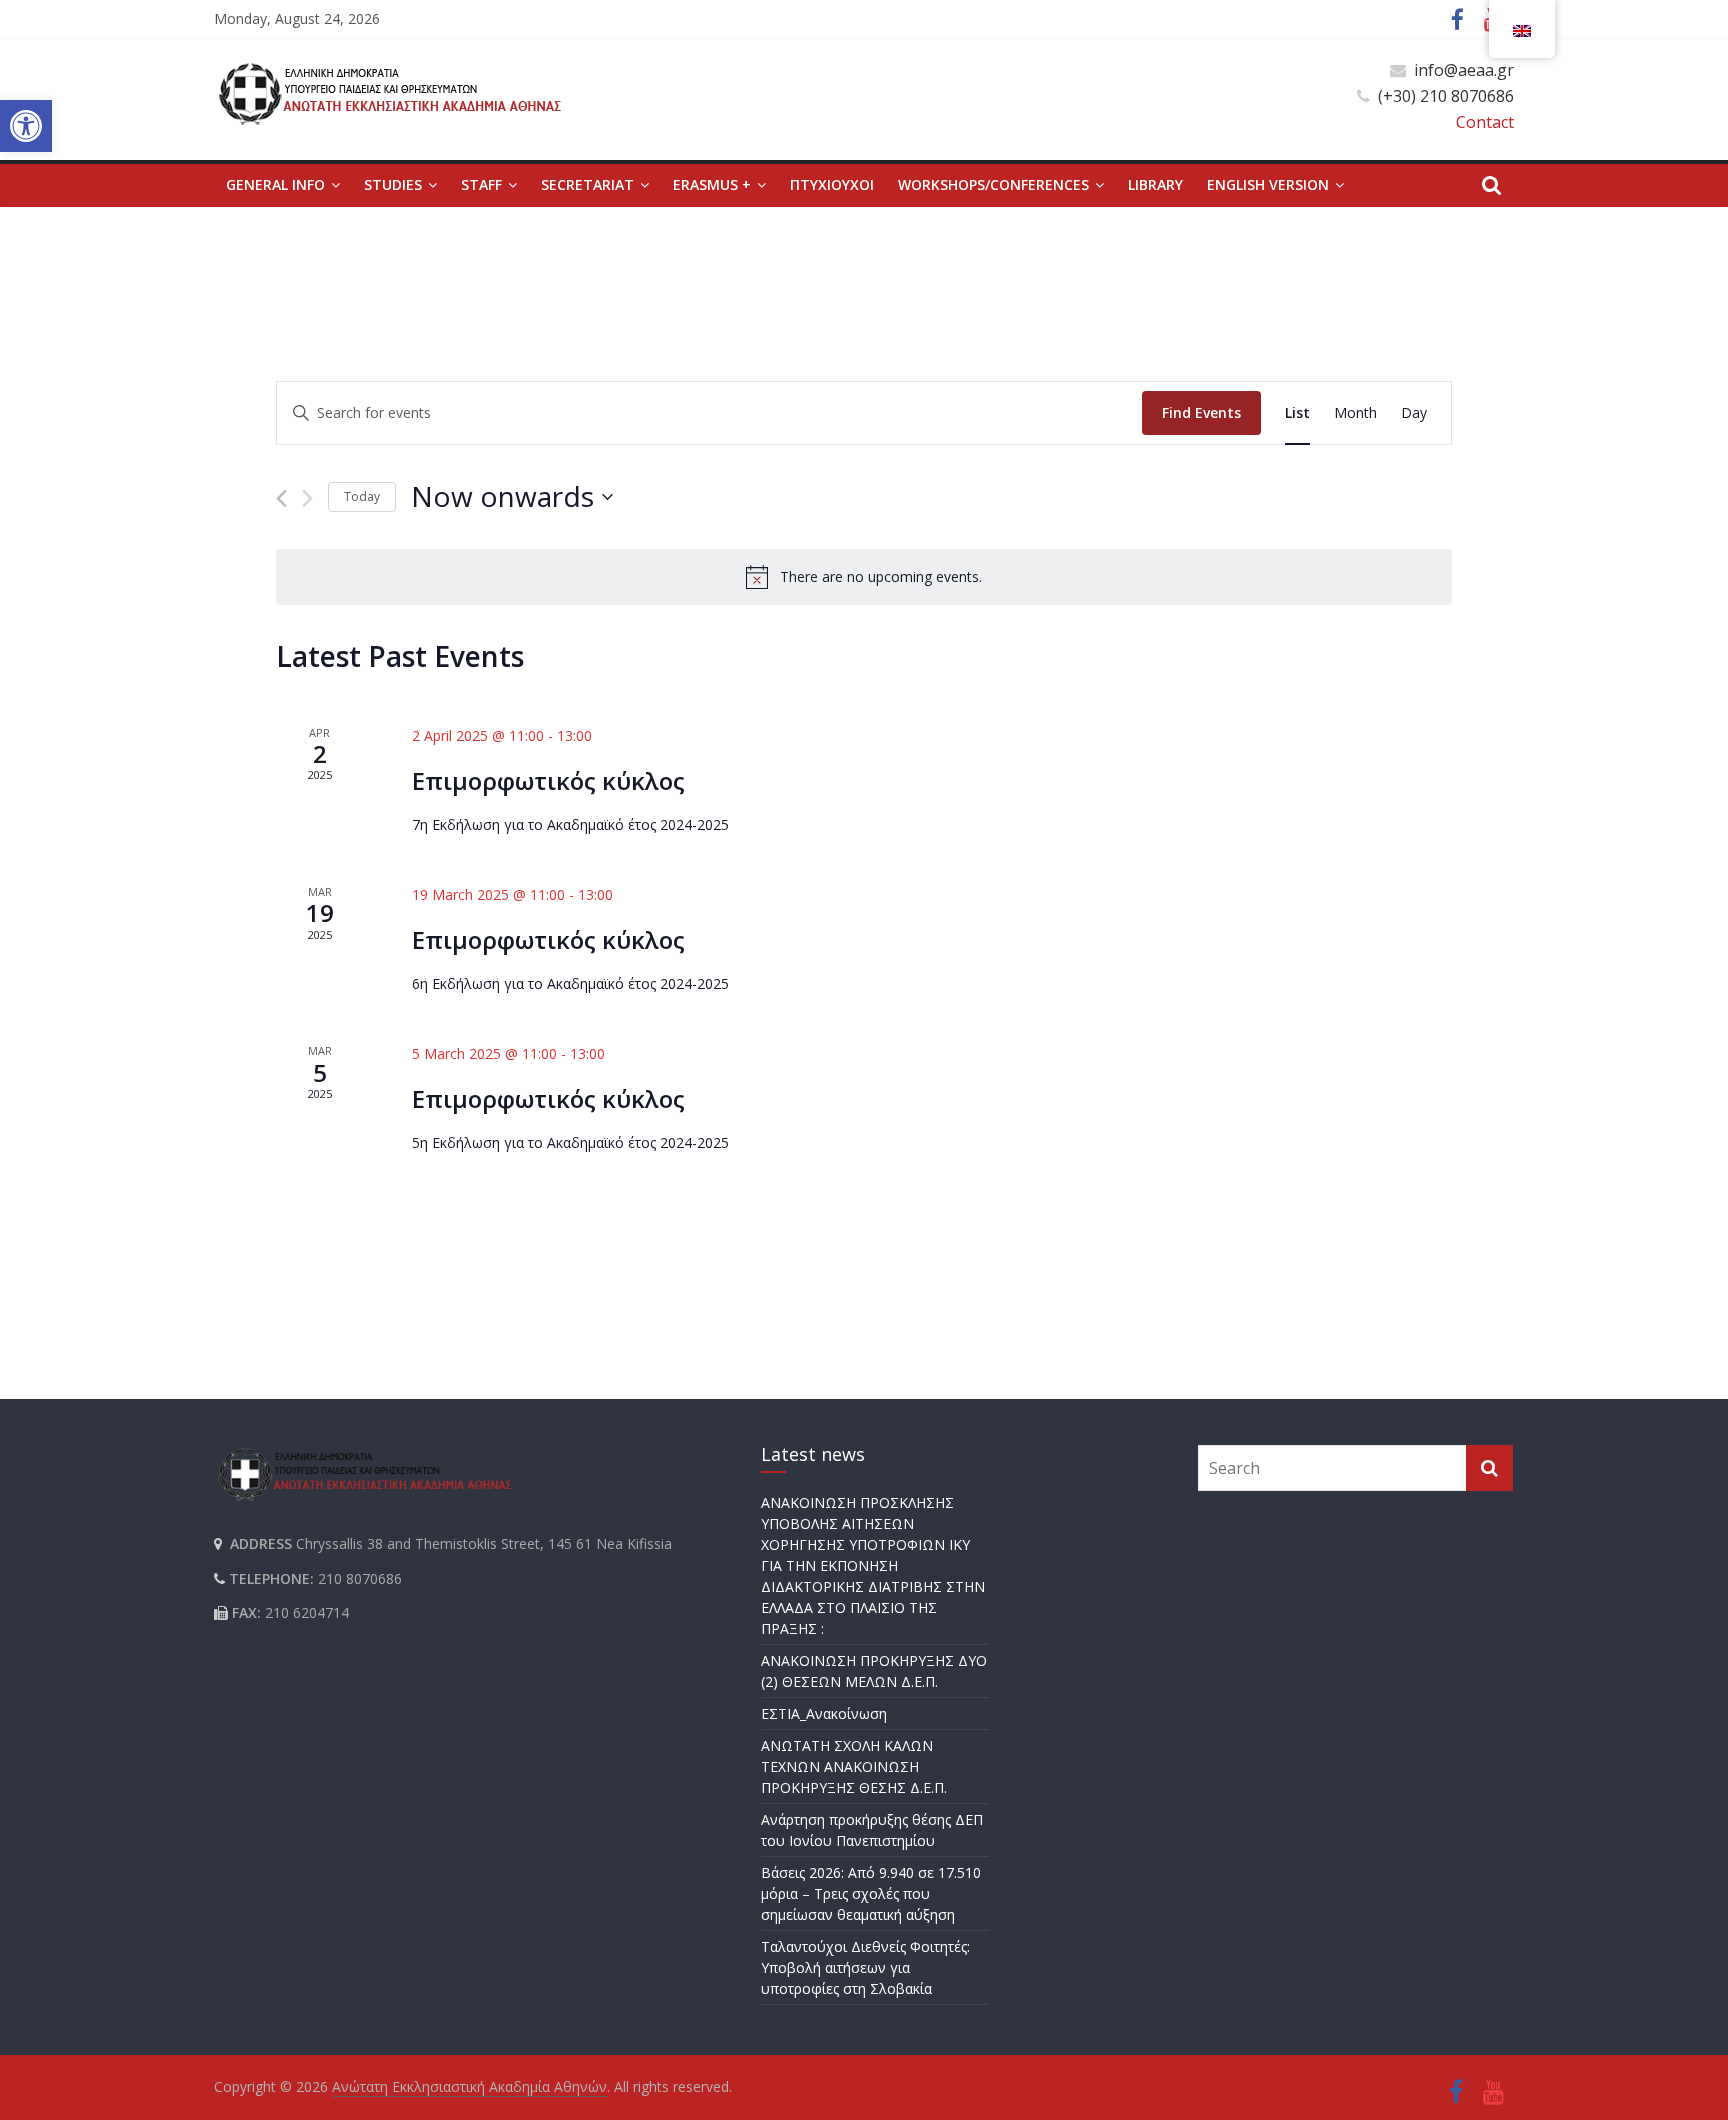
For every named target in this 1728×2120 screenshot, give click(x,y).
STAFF (481, 184)
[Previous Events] (281, 498)
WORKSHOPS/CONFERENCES (993, 184)
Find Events (1201, 412)
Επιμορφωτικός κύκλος (548, 780)
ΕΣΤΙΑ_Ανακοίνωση (824, 1713)
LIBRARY (1155, 184)
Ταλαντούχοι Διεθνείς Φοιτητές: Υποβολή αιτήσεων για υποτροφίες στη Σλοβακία (865, 1967)
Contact (1485, 122)
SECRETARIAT (587, 184)
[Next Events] (307, 498)
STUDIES (393, 184)
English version (1268, 184)
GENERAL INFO (275, 184)
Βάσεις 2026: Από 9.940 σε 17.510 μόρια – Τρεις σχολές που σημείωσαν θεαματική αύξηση (871, 1893)
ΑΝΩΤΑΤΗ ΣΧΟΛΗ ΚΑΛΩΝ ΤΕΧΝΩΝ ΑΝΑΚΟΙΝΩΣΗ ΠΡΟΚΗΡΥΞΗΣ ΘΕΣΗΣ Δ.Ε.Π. (854, 1766)
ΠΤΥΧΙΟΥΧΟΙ (832, 184)
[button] (26, 126)
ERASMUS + (712, 184)
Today (362, 496)
